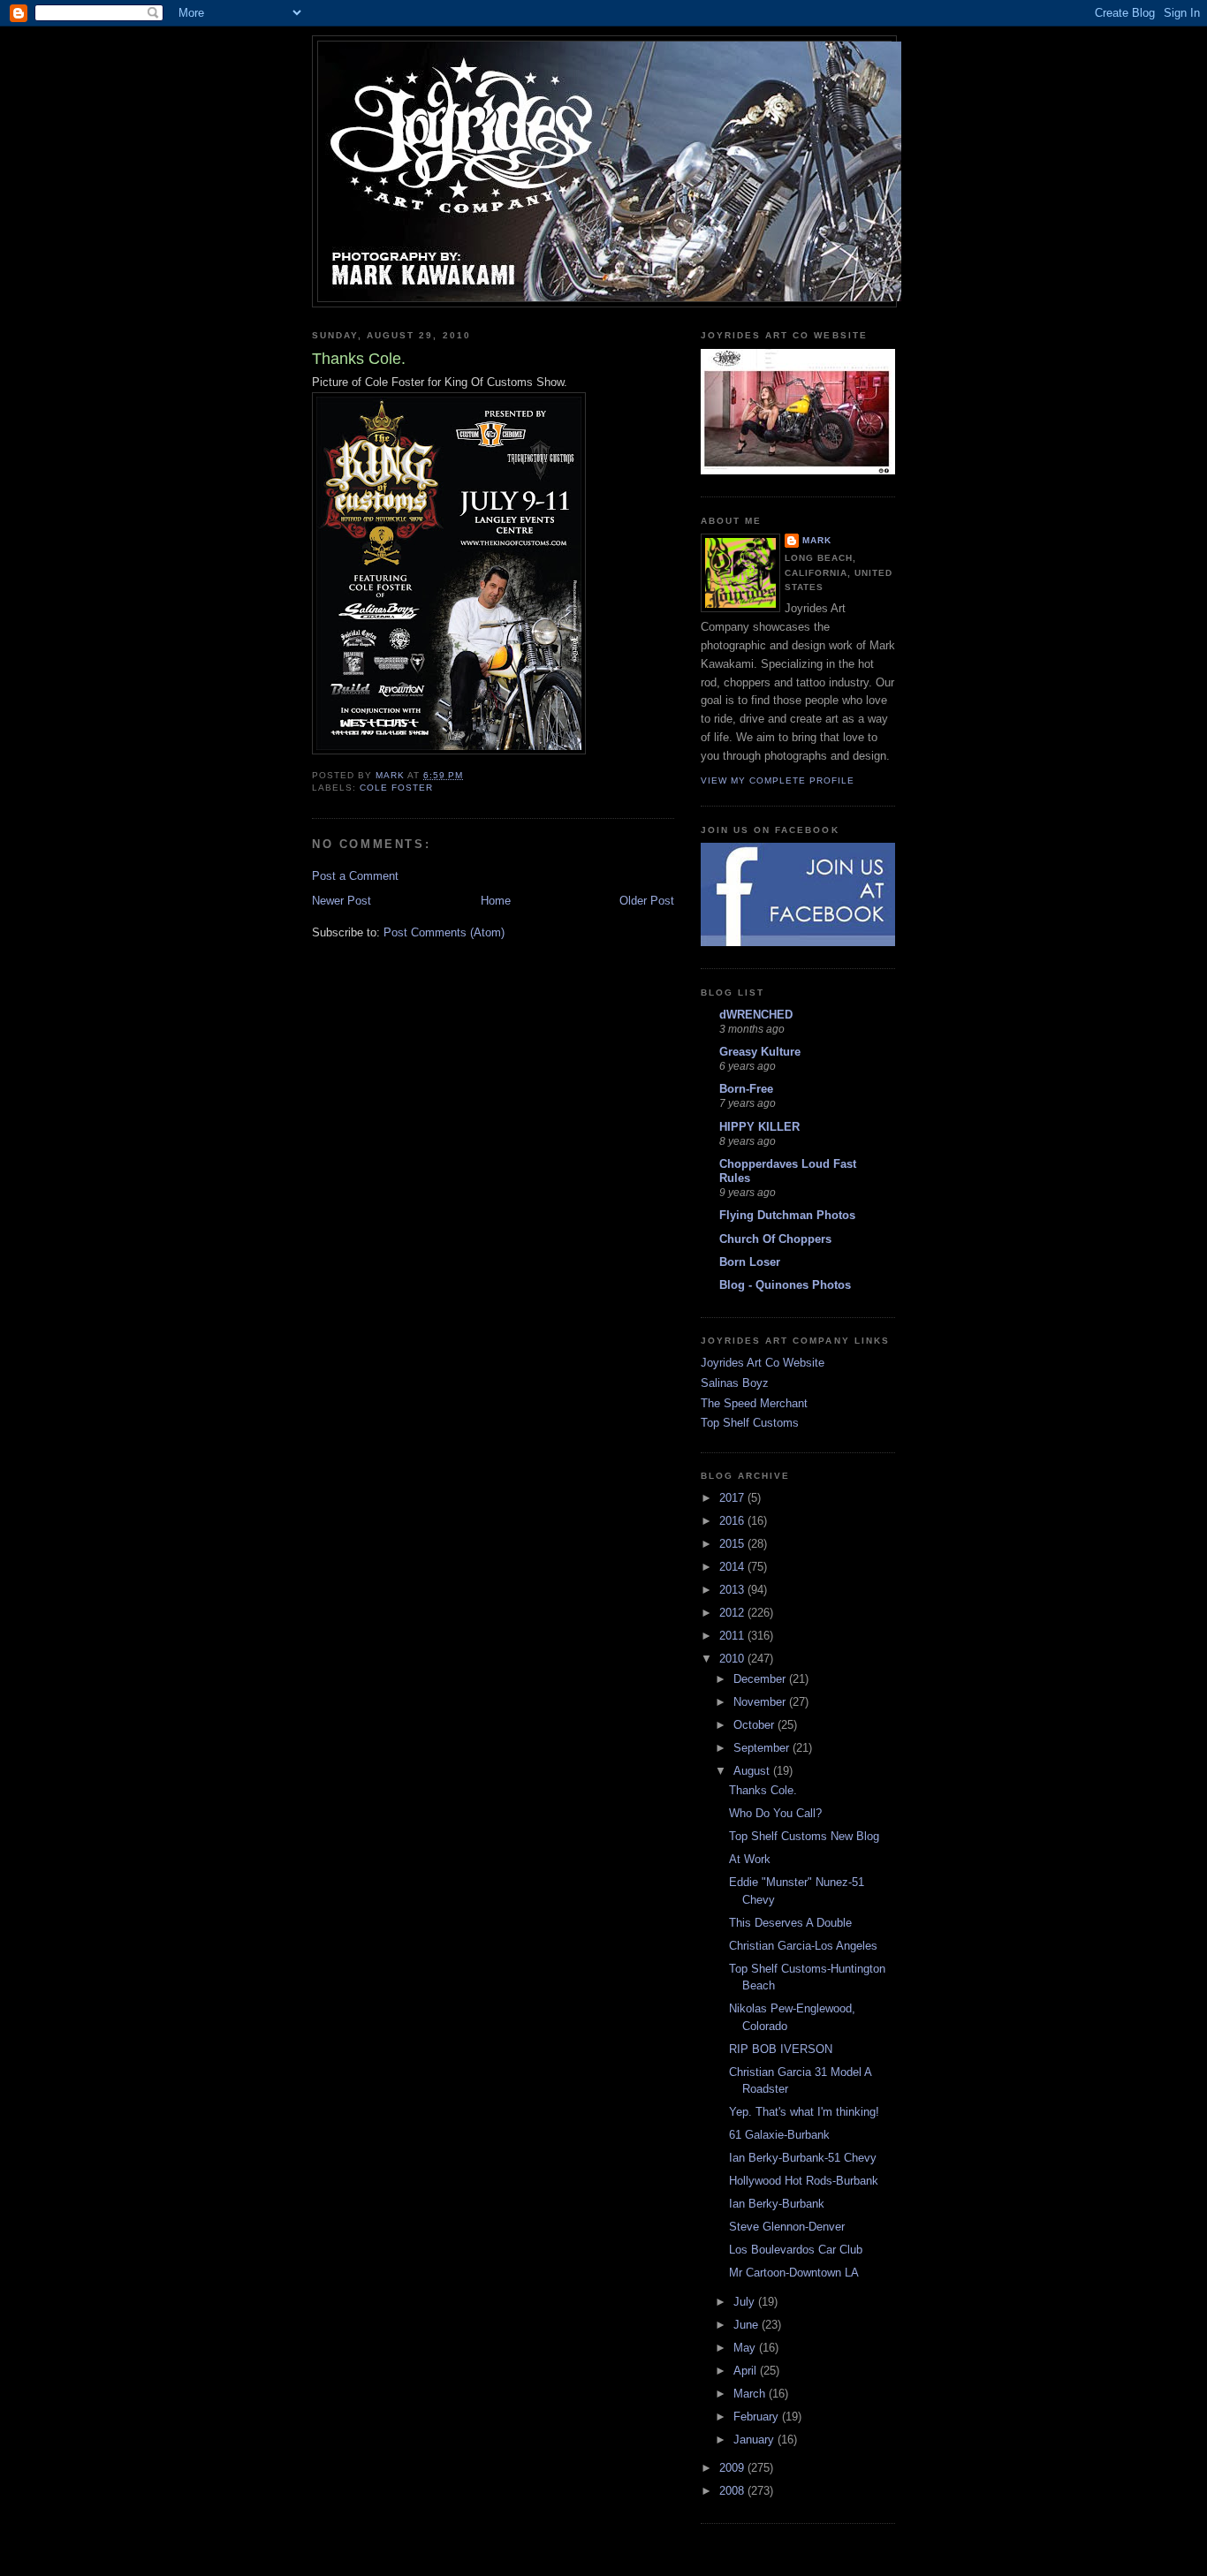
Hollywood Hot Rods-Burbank (804, 2181)
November (761, 1702)
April (747, 2371)
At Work (750, 1859)
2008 (733, 2491)
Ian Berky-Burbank (777, 2204)
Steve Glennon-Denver (787, 2227)
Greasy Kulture (760, 1052)
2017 (733, 1498)
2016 (733, 1521)
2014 (733, 1567)
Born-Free (746, 1089)
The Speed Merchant (754, 1403)
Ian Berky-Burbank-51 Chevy (803, 2158)
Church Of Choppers (775, 1239)
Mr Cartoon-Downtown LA (794, 2273)
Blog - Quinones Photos (785, 1285)
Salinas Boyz (735, 1383)
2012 (733, 1613)
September (763, 1748)
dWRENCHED (756, 1015)
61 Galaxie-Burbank (779, 2135)
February (758, 2417)
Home (496, 901)
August (753, 1771)
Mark (817, 540)
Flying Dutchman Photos (787, 1215)
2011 (733, 1636)
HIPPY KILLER (759, 1127)
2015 (733, 1544)
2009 (733, 2468)
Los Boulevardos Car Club (796, 2250)
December (761, 1679)
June (748, 2325)
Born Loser (750, 1262)
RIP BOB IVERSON (781, 2049)
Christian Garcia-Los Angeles (803, 1946)
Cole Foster (396, 788)
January (755, 2440)
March (751, 2394)
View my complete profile (778, 780)
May (746, 2348)
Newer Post (342, 901)
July (746, 2302)
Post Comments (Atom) (444, 932)
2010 (733, 1659)
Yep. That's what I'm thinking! (804, 2112)
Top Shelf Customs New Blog (804, 1836)
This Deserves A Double (790, 1923)
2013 (733, 1590)
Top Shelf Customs (750, 1423)
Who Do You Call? (775, 1813)
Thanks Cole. (763, 1790)
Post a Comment (355, 876)
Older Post (647, 901)
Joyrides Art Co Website (763, 1363)
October (755, 1725)
